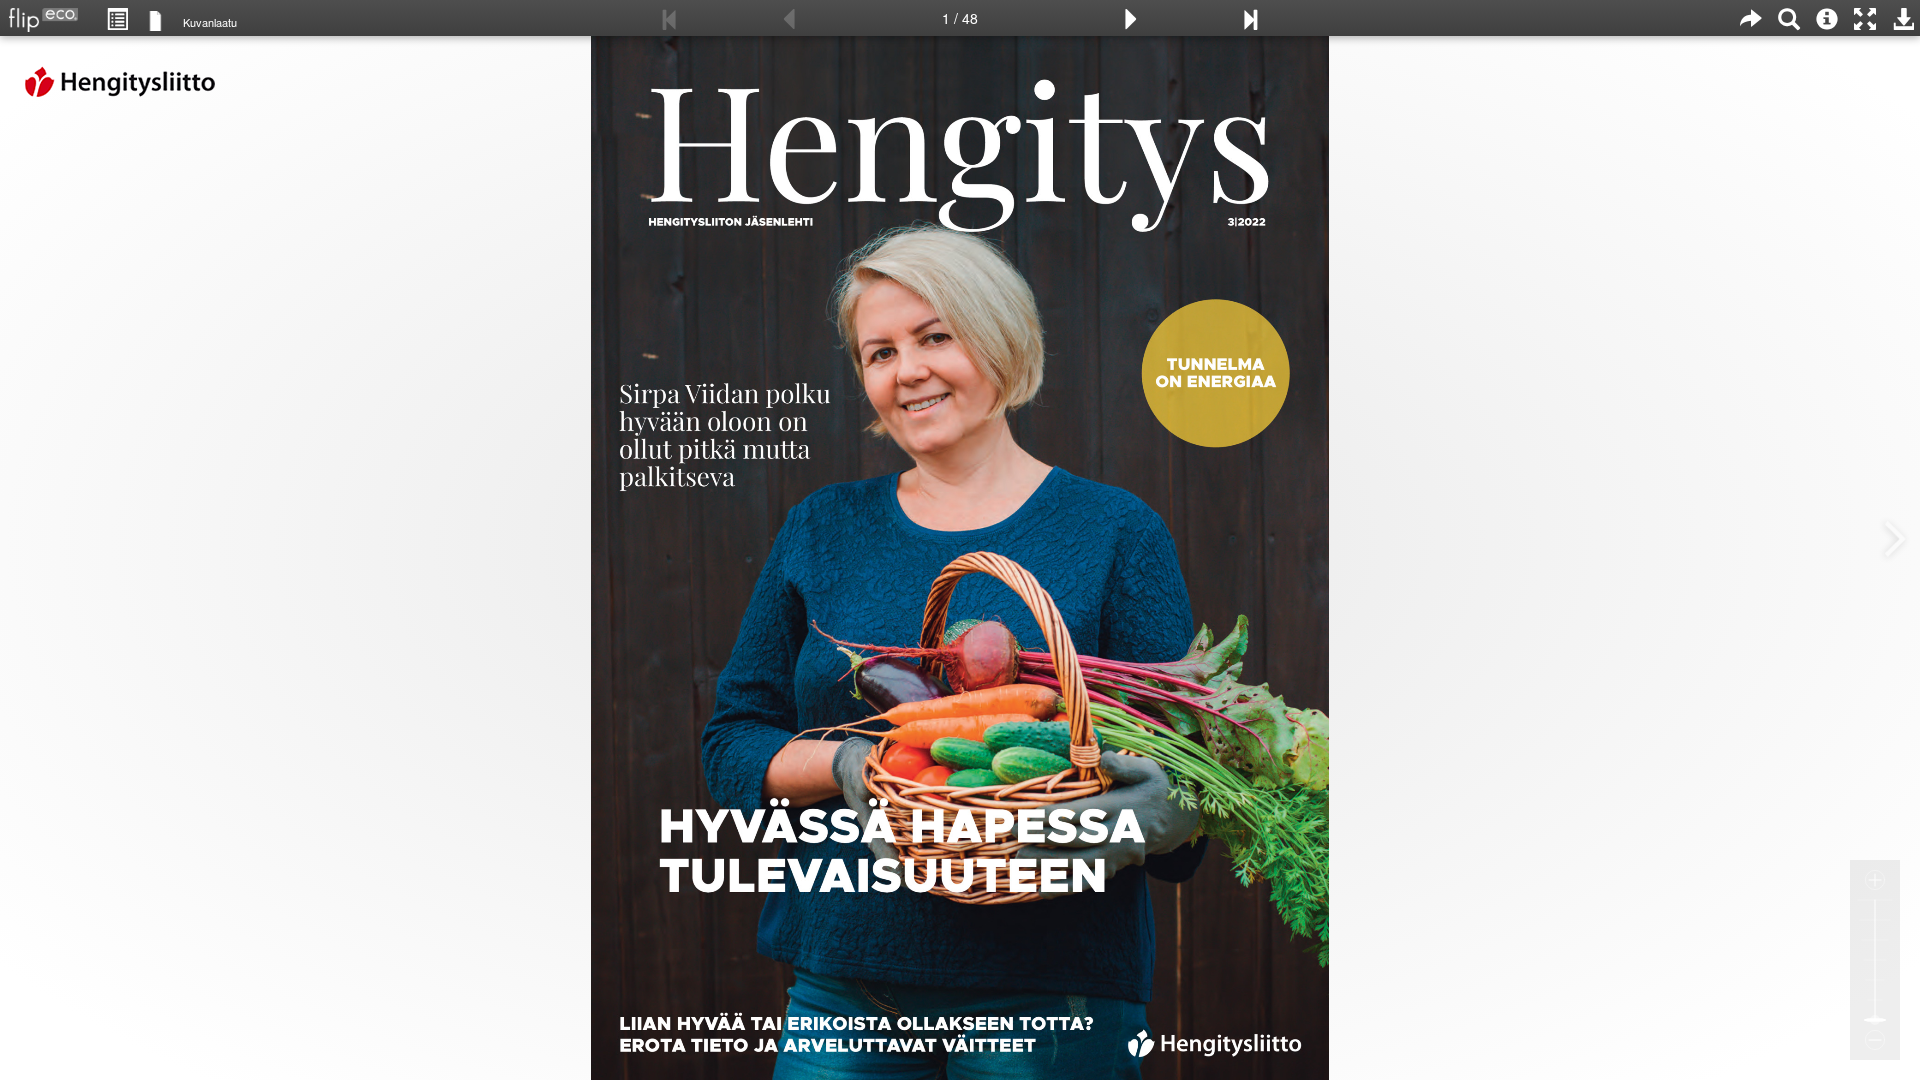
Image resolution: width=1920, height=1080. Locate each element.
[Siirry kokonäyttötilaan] (1865, 18)
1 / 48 (960, 18)
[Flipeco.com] (39, 14)
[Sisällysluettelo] (117, 18)
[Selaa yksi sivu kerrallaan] (155, 19)
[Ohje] (1827, 18)
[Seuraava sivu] (1131, 18)
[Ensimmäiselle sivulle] (670, 18)
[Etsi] (1789, 18)
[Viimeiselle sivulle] (1250, 18)
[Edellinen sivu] (789, 18)
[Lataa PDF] (1903, 18)
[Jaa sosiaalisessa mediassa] (1751, 18)
